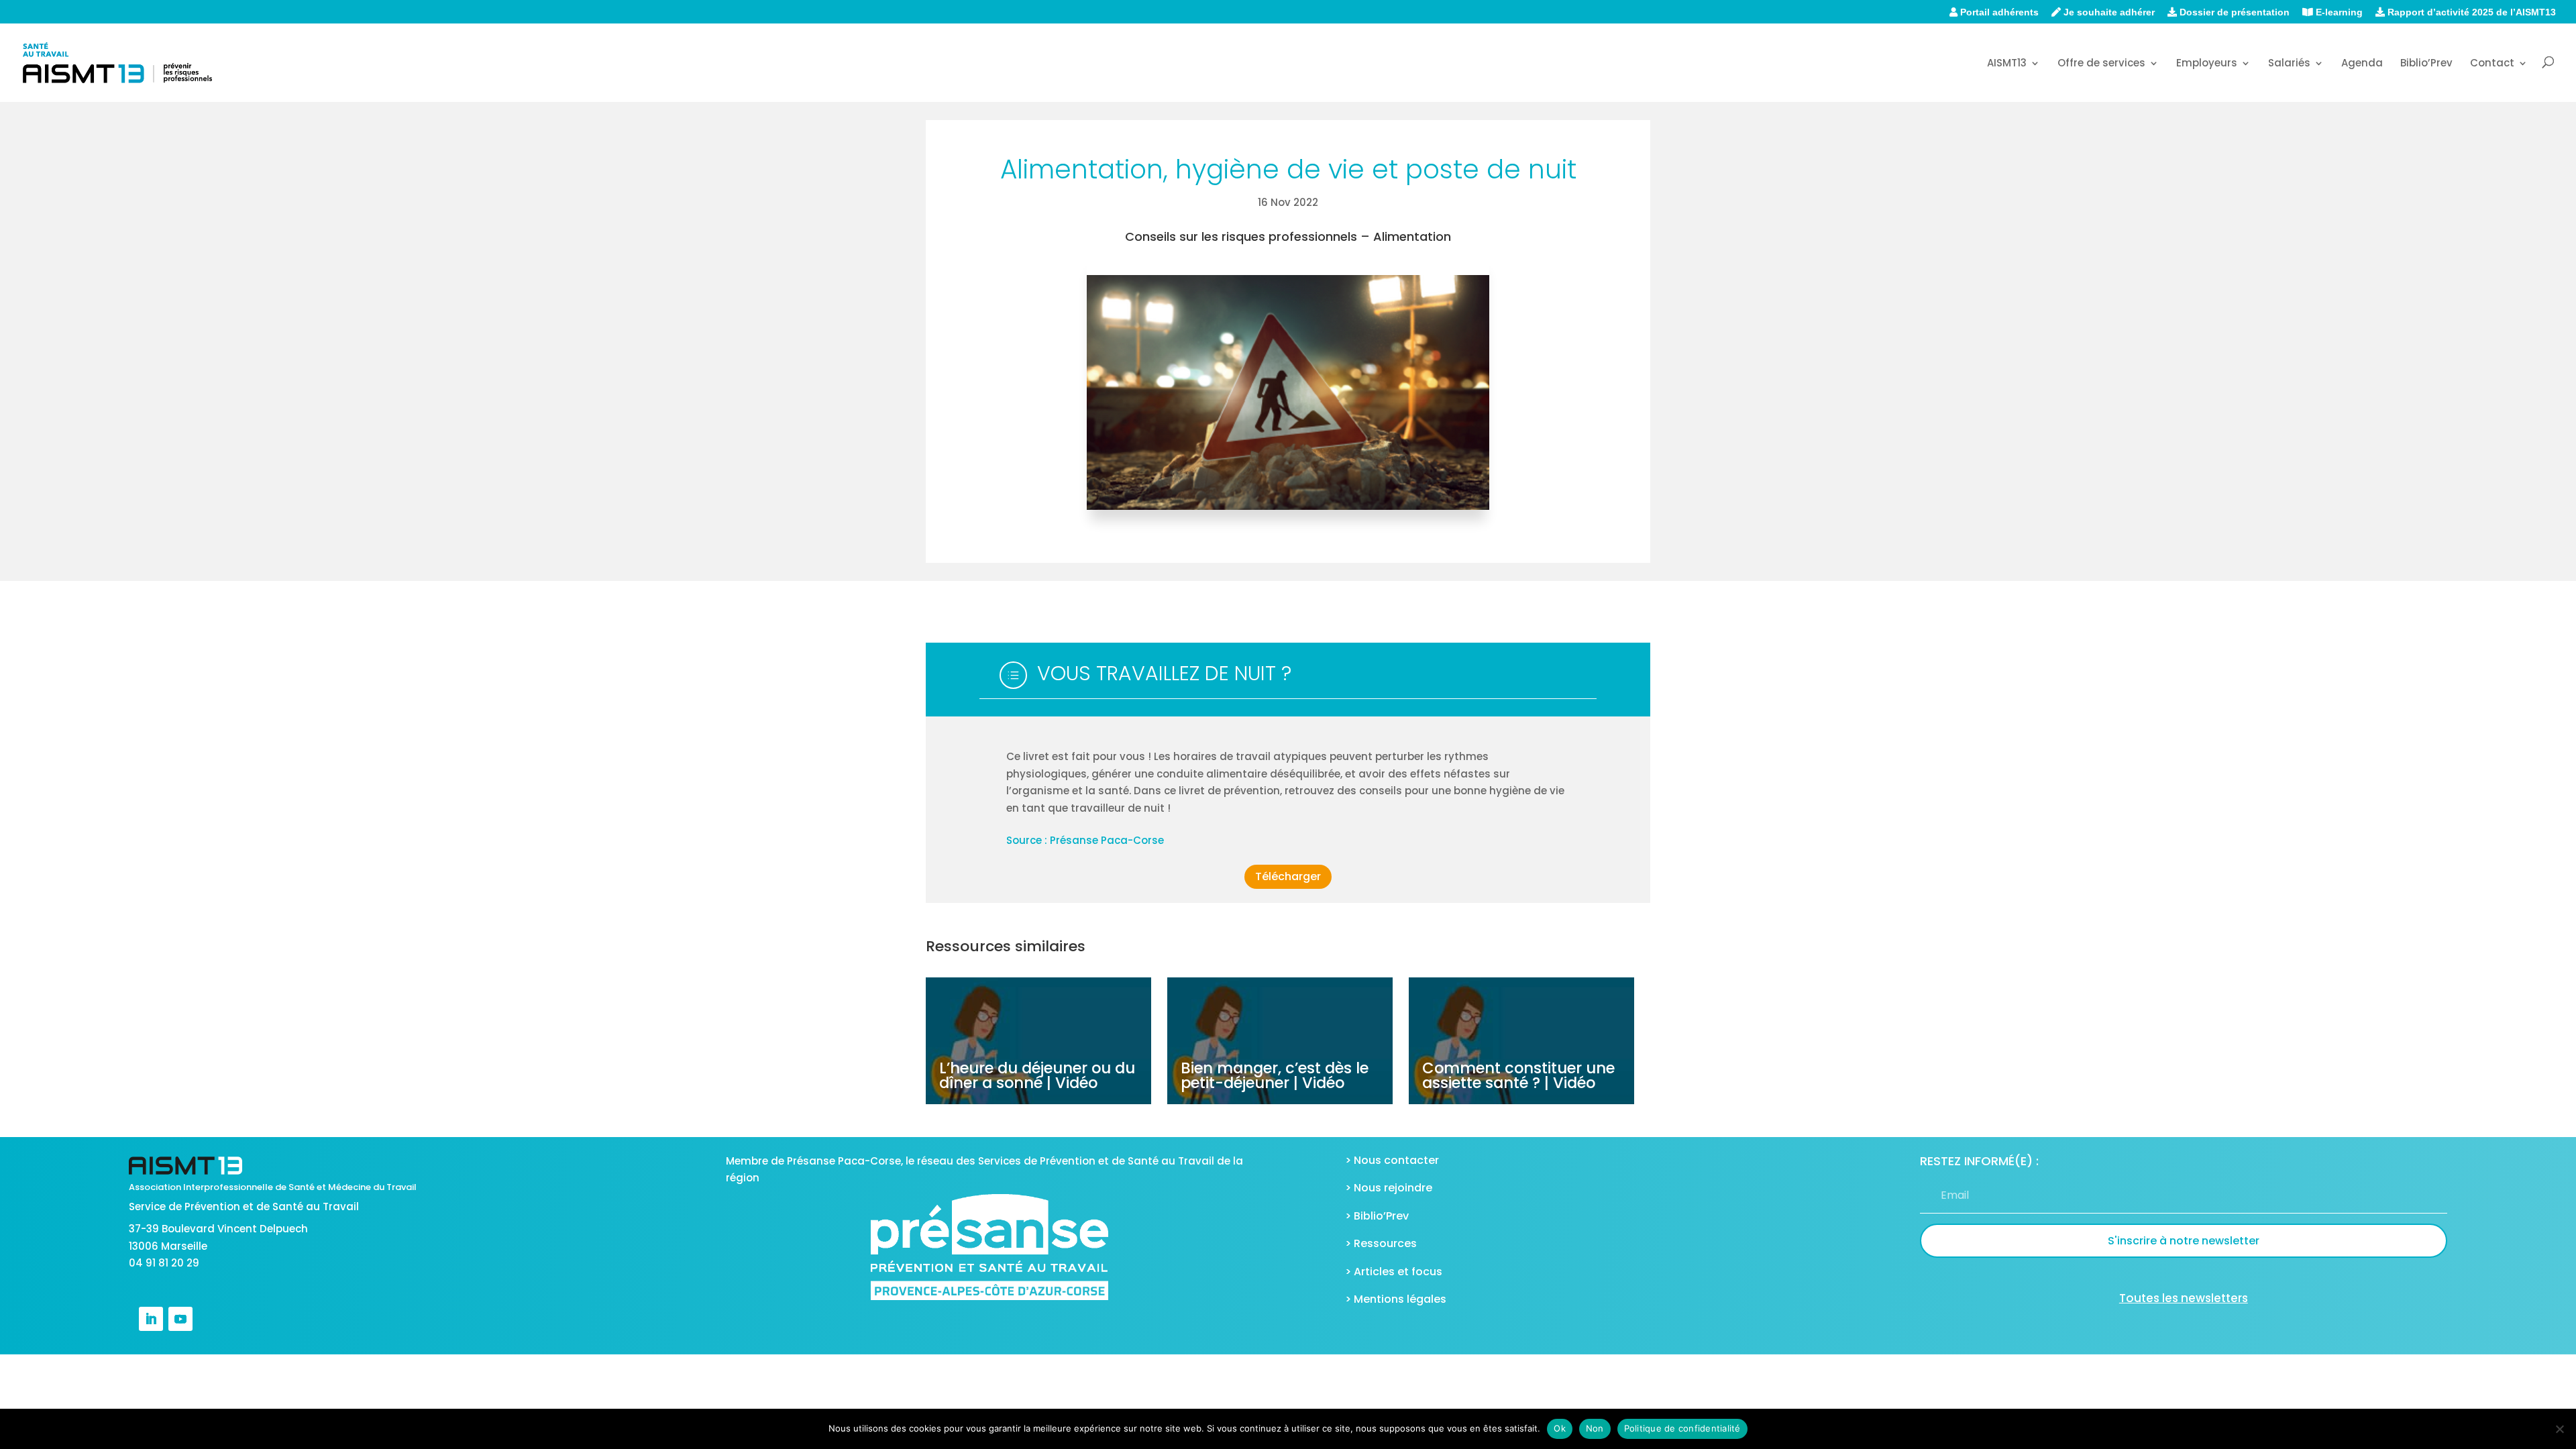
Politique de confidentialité (1682, 1428)
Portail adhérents (1998, 12)
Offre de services (2101, 64)
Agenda (2362, 64)
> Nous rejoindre (1389, 1188)
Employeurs (2207, 64)
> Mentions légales (1396, 1299)
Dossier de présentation (2233, 12)
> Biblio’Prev (1377, 1216)
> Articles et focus (1394, 1272)
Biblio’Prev (2426, 64)
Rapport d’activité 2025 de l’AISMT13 (2470, 12)
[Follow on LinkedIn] (151, 1319)
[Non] (2559, 1429)
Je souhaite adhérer (2108, 12)
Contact (2492, 64)
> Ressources (1381, 1243)
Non (1595, 1428)
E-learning (2338, 12)
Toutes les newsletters (2184, 1298)
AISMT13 (2007, 64)
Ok (1560, 1428)
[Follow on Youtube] (180, 1319)
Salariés (2289, 64)
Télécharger (1288, 876)
